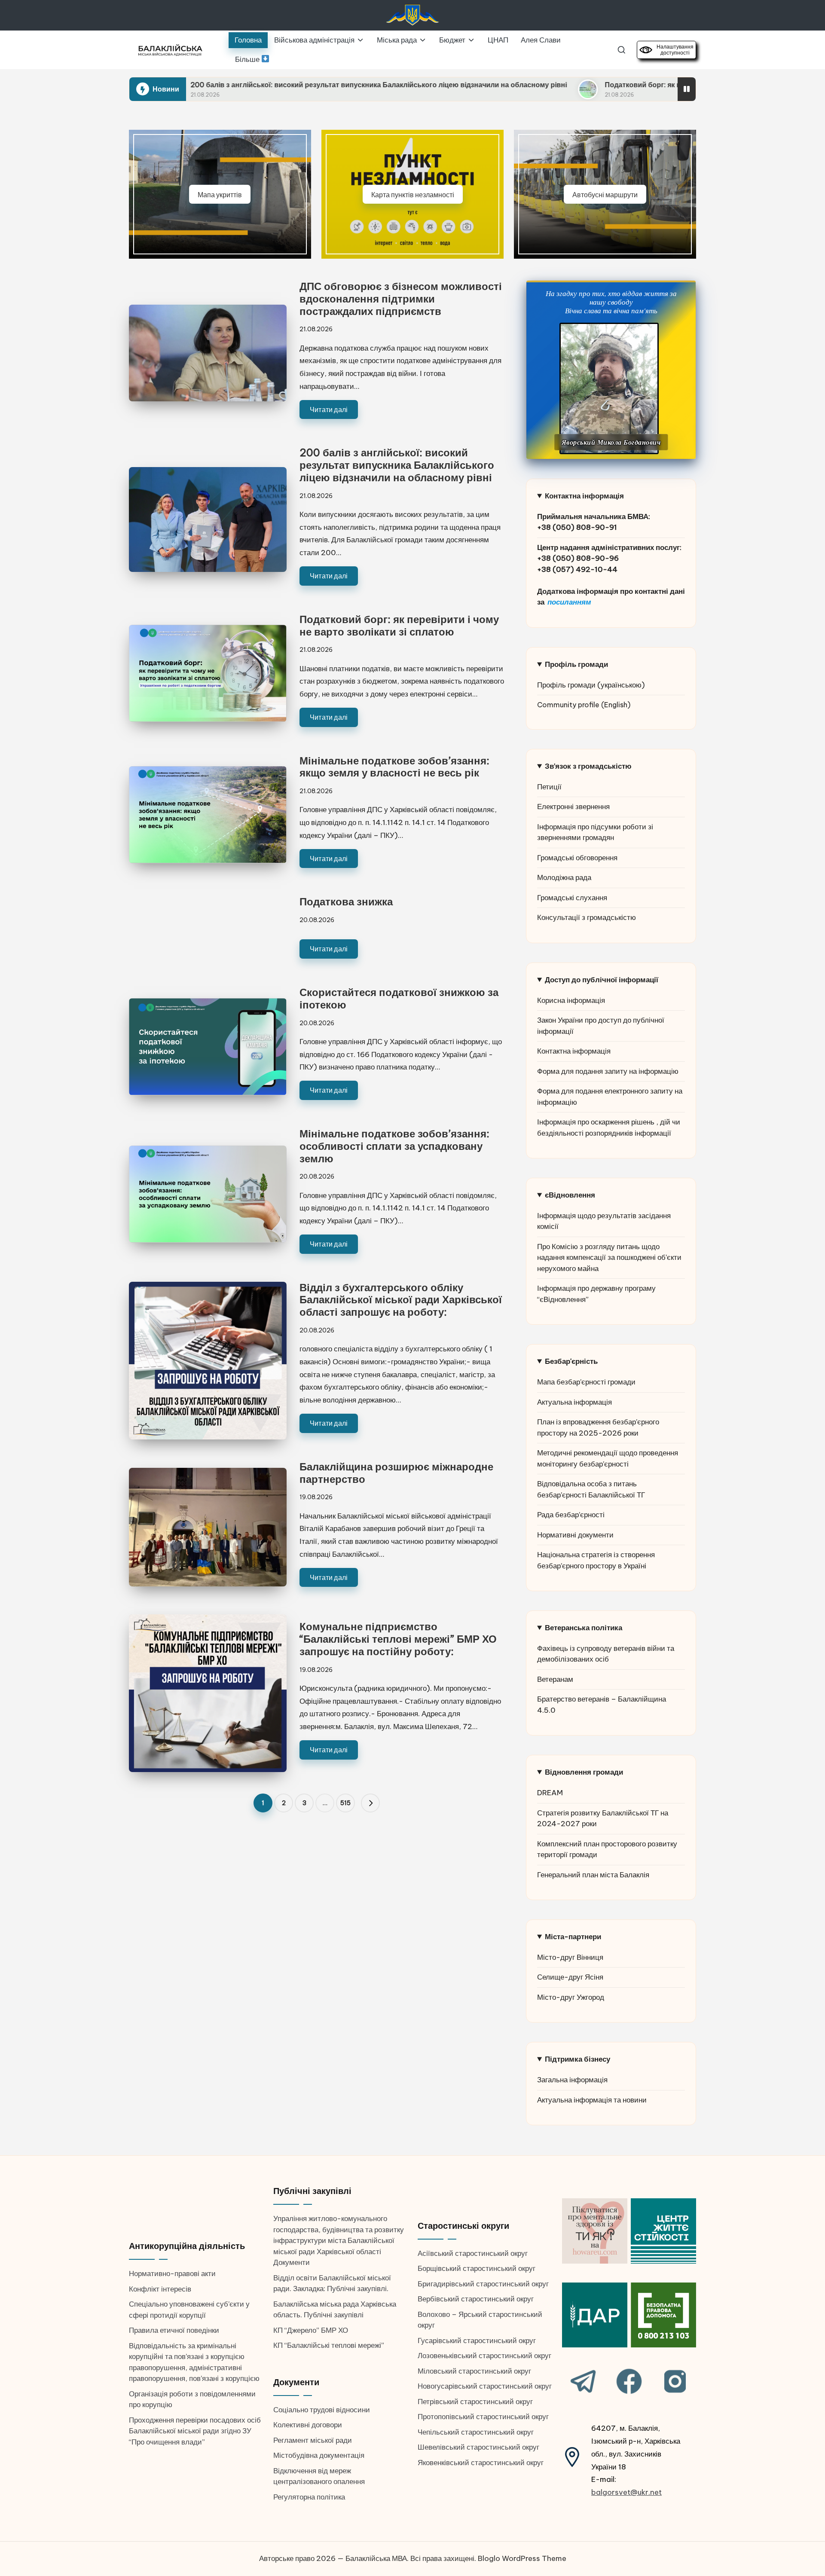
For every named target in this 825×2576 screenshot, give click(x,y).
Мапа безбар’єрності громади (586, 1382)
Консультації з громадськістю (587, 917)
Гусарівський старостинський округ (477, 2341)
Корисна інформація (571, 1000)
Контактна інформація (574, 1051)
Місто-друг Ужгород (571, 1997)
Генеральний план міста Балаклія (593, 1875)
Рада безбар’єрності (571, 1515)
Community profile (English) (584, 705)
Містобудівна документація (319, 2455)
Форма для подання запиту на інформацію (608, 1071)
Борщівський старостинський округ (477, 2268)
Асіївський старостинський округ (473, 2253)
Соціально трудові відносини (322, 2410)
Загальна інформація (572, 2080)
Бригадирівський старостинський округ (483, 2284)
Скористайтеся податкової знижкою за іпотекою (399, 998)
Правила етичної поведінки (174, 2330)
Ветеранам (555, 1679)
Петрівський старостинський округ (475, 2402)
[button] (370, 1803)
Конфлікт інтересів (160, 2289)
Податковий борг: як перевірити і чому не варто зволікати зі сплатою (562, 85)
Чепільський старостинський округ (476, 2432)
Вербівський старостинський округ (476, 2299)
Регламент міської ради (313, 2440)
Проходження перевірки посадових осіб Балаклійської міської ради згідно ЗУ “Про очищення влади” (195, 2431)
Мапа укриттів (220, 194)
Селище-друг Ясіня (570, 1977)
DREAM (550, 1793)
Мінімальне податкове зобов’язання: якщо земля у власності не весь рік (394, 767)
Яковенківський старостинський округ (481, 2463)
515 (345, 1803)
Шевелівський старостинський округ (478, 2447)
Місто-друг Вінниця (570, 1957)
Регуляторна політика (309, 2497)
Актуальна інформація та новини (592, 2100)
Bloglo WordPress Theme (522, 2558)
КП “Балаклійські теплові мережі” (329, 2345)
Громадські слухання (572, 898)
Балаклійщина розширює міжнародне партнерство (396, 1473)
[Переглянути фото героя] (609, 388)
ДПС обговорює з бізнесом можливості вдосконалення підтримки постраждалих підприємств (401, 299)
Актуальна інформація (574, 1402)
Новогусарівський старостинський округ (485, 2386)
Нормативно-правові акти (172, 2273)
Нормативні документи (575, 1535)
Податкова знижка (346, 901)
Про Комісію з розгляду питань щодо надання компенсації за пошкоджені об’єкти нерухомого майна (609, 1257)
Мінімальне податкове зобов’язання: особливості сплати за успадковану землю (394, 1146)
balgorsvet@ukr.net (626, 2492)
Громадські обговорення (577, 858)
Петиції (549, 787)
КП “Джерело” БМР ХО (311, 2330)
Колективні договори (308, 2425)
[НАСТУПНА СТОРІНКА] (370, 1803)
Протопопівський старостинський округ (483, 2417)
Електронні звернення (573, 807)
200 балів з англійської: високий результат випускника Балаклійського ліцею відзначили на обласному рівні (217, 85)
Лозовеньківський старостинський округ (484, 2356)
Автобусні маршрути (605, 194)
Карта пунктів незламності (413, 194)
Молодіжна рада (564, 877)
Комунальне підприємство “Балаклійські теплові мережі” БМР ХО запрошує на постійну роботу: (398, 1639)
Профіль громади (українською (589, 685)
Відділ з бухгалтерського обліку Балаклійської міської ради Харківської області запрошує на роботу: (401, 1300)
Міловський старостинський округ (474, 2371)
